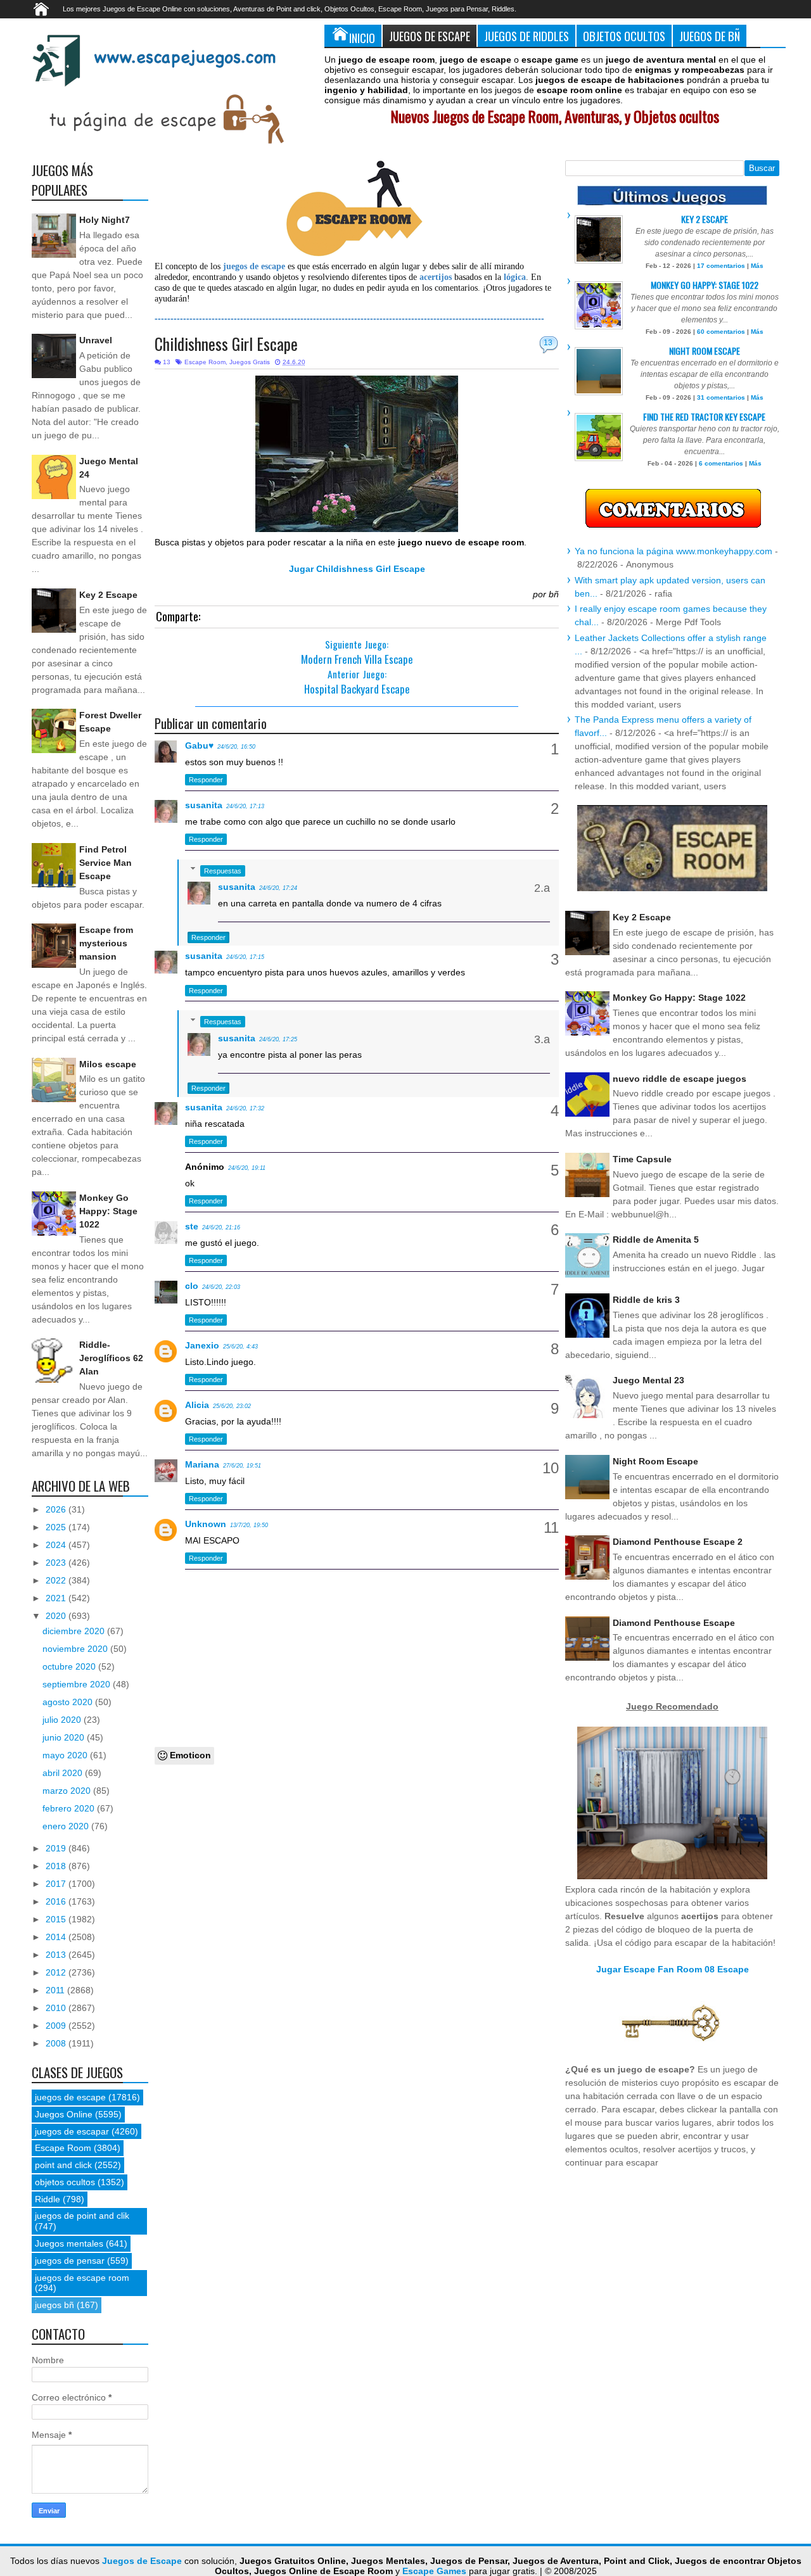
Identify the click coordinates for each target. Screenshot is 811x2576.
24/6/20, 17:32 (245, 1108)
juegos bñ (54, 2305)
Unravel (96, 340)
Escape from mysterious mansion (106, 943)
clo (192, 1286)
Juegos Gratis (250, 362)
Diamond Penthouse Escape (674, 1623)
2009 (57, 2026)
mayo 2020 (66, 1755)
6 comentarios (721, 463)
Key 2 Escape (108, 595)
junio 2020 (65, 1737)
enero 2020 (67, 1826)
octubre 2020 (70, 1666)
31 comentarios (721, 397)
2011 (56, 1990)
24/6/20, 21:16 (221, 1228)
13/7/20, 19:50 (249, 1525)
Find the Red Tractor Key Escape (704, 416)
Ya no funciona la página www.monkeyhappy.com (674, 551)
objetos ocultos (65, 2182)
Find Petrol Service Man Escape (105, 863)
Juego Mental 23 (648, 1380)
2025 (57, 1527)
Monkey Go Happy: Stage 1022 (108, 1211)
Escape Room (205, 362)
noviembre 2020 (76, 1649)
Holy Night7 (105, 220)
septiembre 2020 (78, 1684)
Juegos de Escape (430, 36)
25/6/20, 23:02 (232, 1406)
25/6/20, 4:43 (240, 1347)
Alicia (197, 1405)
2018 (57, 1866)
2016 (57, 1901)
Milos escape (108, 1064)
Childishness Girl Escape (226, 344)
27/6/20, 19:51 (242, 1466)
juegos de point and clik (82, 2216)
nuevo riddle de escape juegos (680, 1079)
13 (548, 343)
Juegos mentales (69, 2243)
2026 (57, 1509)
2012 (57, 1972)
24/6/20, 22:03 (221, 1287)
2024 (57, 1545)
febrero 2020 (70, 1808)
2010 (57, 2008)
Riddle (48, 2199)
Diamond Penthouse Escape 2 (678, 1542)
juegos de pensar (70, 2261)
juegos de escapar (72, 2131)
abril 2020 (64, 1773)
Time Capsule (642, 1159)
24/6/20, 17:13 (245, 806)
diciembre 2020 (75, 1631)
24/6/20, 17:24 (278, 888)
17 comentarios (721, 266)
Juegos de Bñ (710, 36)
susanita (204, 805)
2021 (57, 1598)
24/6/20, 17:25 (278, 1039)
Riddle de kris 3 (646, 1300)
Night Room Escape (705, 351)
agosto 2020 (69, 1702)
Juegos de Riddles (527, 36)
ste (192, 1226)
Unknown (206, 1524)
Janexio (202, 1345)
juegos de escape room (82, 2278)
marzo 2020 (68, 1791)
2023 (57, 1563)
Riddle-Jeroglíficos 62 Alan (111, 1358)
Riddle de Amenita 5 (656, 1240)
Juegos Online (64, 2114)
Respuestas (223, 871)
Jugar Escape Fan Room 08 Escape (673, 1969)
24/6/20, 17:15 (245, 957)
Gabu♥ (199, 746)
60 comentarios (721, 332)
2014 (57, 1937)
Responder (206, 780)
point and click (63, 2165)
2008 (57, 2043)
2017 (57, 1884)
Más (757, 266)
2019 (57, 1848)
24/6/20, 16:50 (236, 747)
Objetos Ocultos (624, 36)
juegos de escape (70, 2097)
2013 (57, 1955)
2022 (57, 1580)
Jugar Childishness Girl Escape (357, 569)
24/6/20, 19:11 (247, 1168)
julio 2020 (63, 1720)
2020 (57, 1616)
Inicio (362, 38)
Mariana (202, 1464)
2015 (57, 1919)
